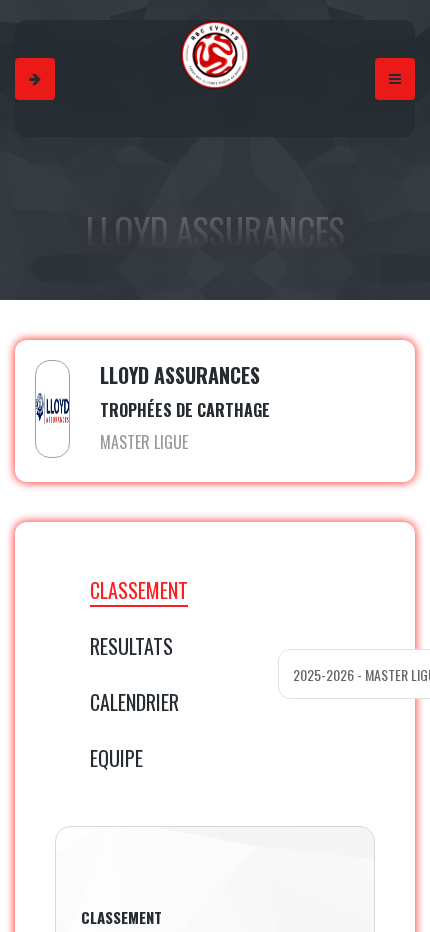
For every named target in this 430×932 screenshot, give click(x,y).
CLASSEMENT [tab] (139, 590)
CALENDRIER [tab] (134, 702)
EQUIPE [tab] (116, 758)
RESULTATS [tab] (131, 646)
